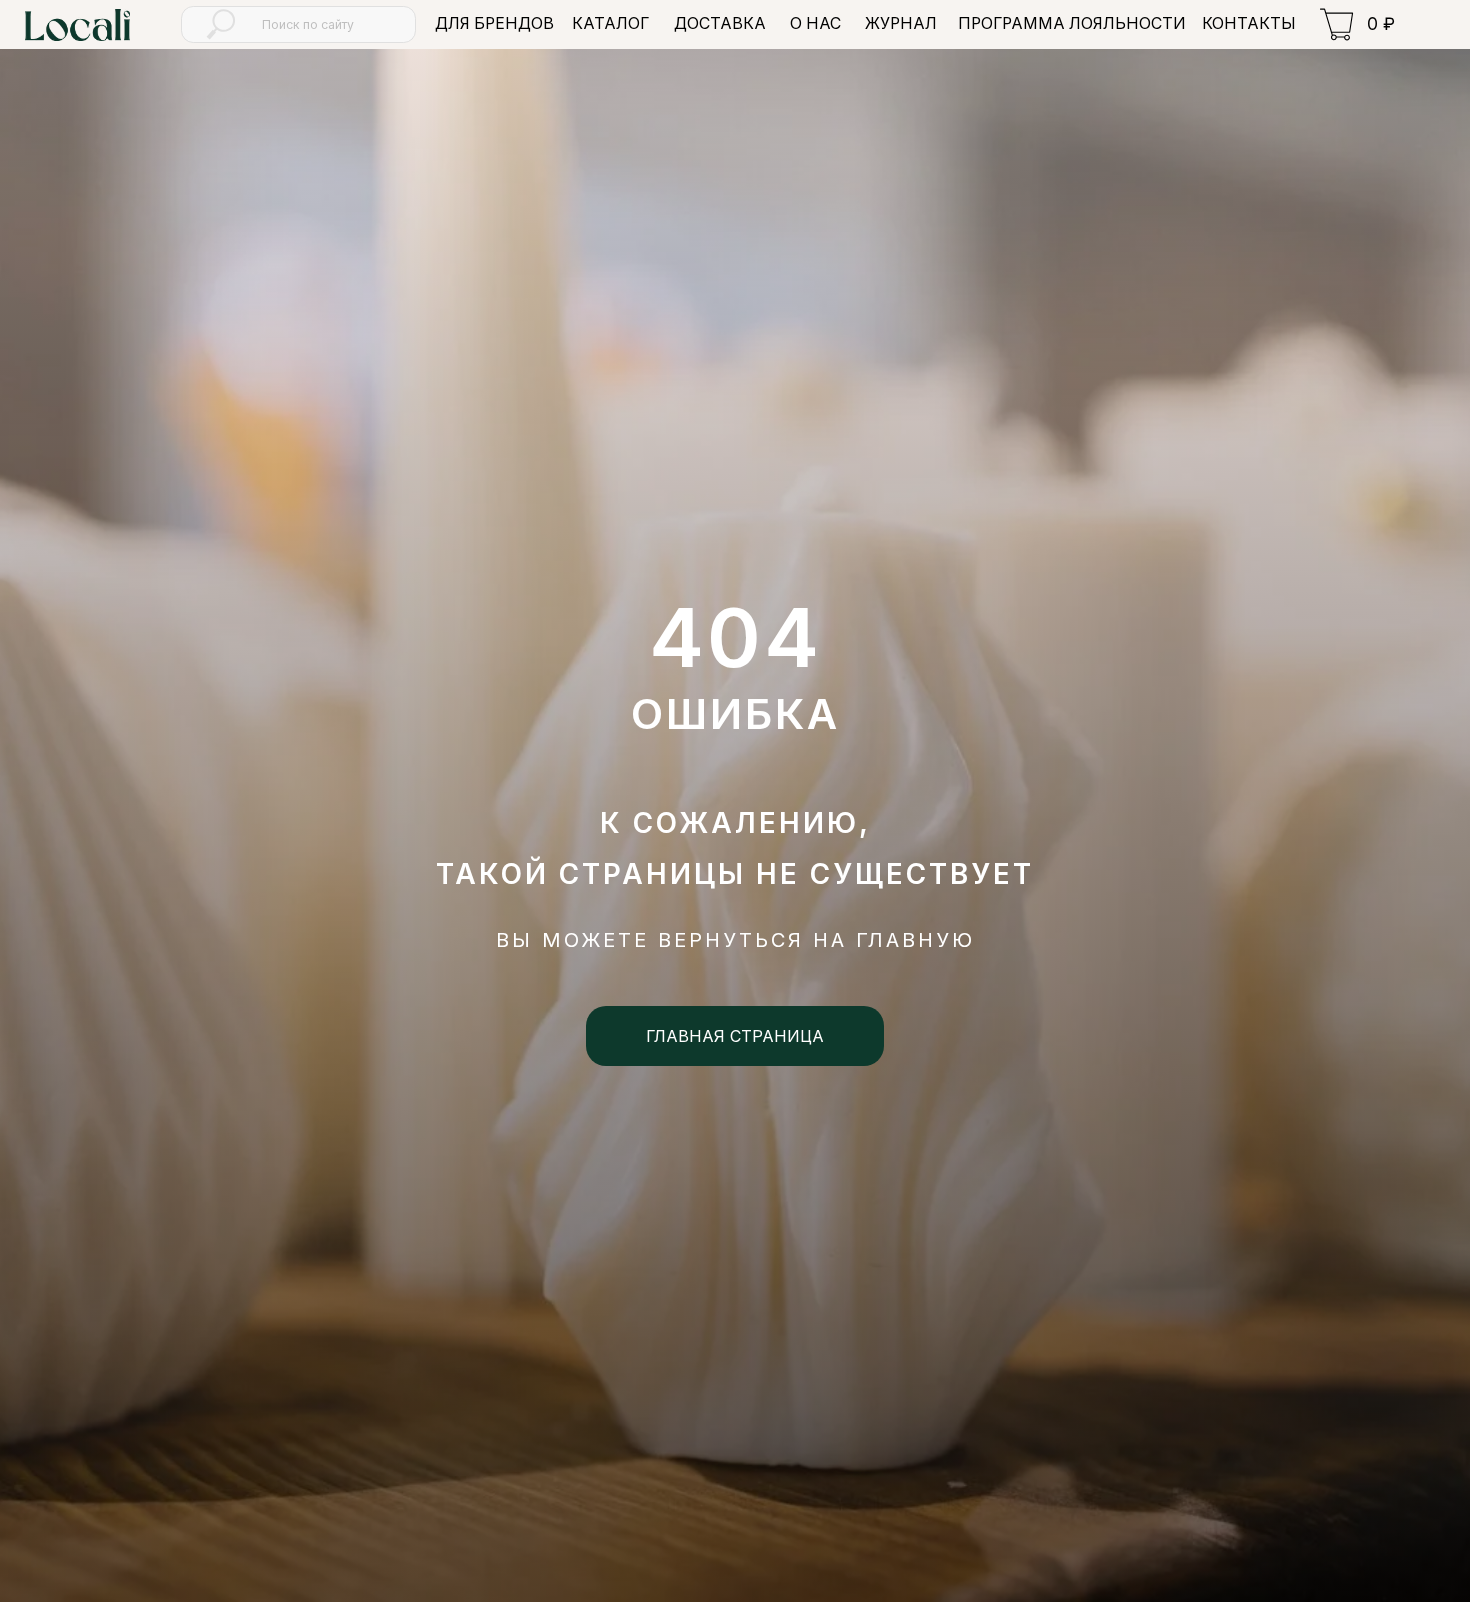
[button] (610, 24)
